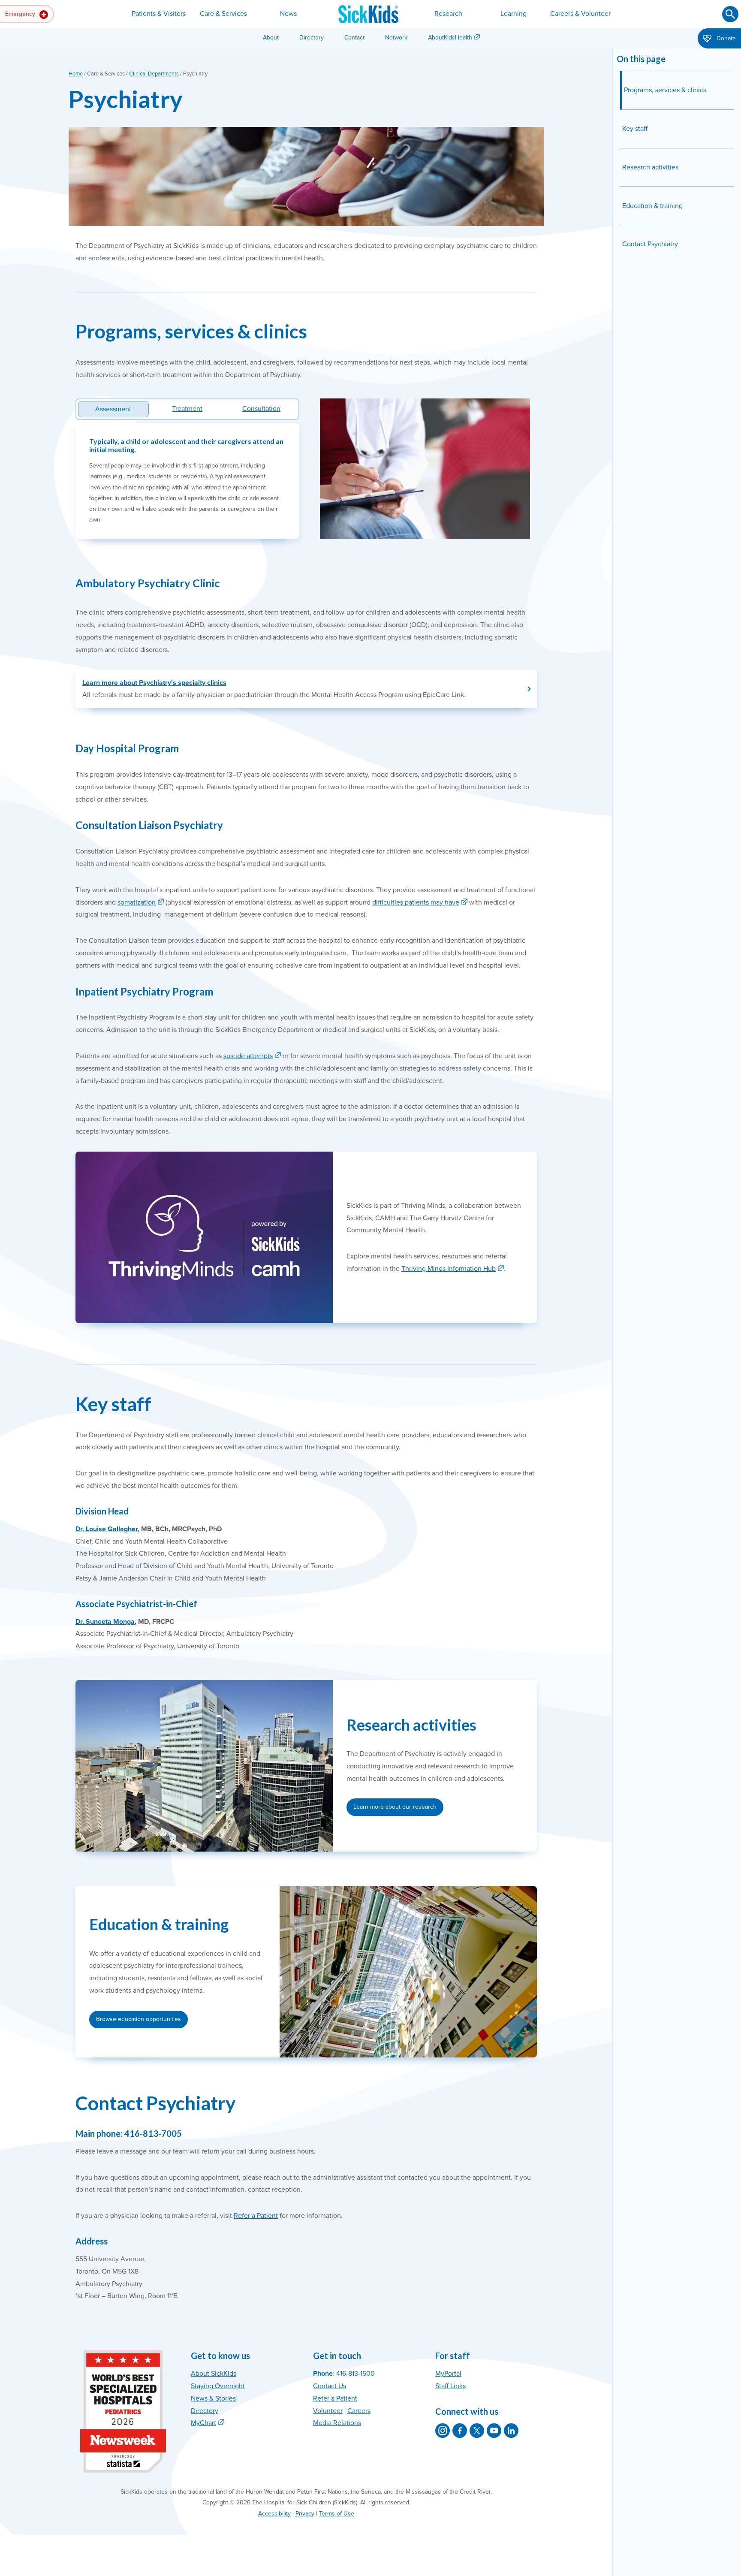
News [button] (288, 14)
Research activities (650, 167)
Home (76, 74)
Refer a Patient (256, 2216)
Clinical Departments (154, 74)
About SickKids (214, 2374)
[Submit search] (730, 14)
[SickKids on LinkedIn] (511, 2431)
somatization (137, 902)
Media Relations (337, 2423)
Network (396, 38)
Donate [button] (725, 38)
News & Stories (213, 2398)
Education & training (652, 206)
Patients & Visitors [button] (159, 14)
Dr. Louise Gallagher (107, 1529)
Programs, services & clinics (665, 90)
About (271, 38)
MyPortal (448, 2374)
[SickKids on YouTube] (494, 2431)
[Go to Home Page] (368, 14)
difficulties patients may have (416, 902)
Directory (312, 38)
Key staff (635, 129)
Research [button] (448, 14)
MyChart (203, 2423)
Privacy (305, 2514)
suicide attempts (248, 1056)
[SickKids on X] (477, 2431)
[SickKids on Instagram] (443, 2431)
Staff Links (450, 2386)
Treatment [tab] (187, 409)
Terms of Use (337, 2514)
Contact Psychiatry (650, 244)
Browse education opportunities (139, 2019)
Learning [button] (514, 14)
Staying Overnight (218, 2386)
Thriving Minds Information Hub (449, 1269)
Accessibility (274, 2514)
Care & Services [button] (223, 14)
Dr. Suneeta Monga (105, 1622)
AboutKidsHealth (450, 38)
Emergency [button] (21, 14)
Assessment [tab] (113, 409)
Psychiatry (126, 99)
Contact (354, 38)
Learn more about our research (395, 1807)
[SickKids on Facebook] (460, 2431)
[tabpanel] (187, 481)
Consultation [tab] (261, 409)
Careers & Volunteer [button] (580, 14)
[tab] (188, 409)
